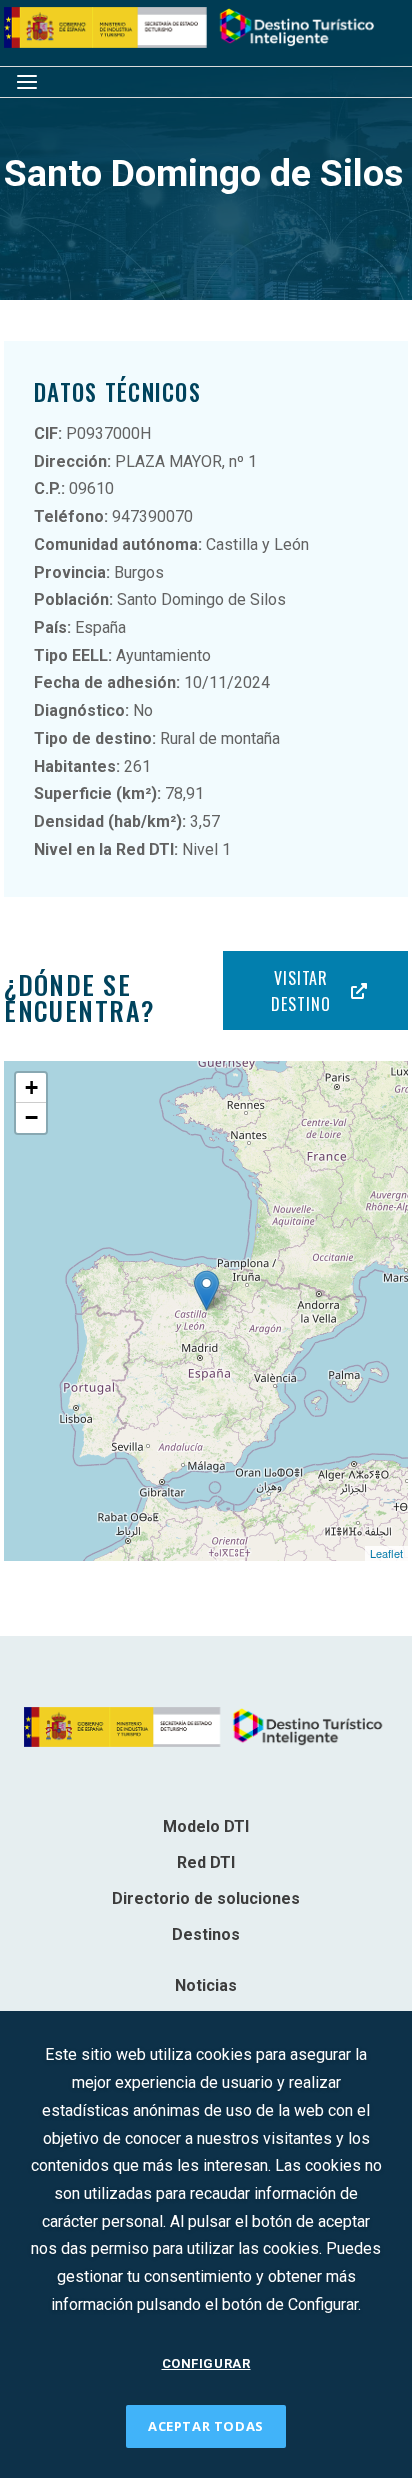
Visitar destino (300, 991)
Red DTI (206, 1862)
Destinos (206, 1934)
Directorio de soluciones (206, 1898)
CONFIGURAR (206, 2363)
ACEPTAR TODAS (206, 2426)
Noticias (206, 1985)
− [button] (31, 1117)
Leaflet (386, 1553)
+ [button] (31, 1087)
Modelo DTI (206, 1826)
